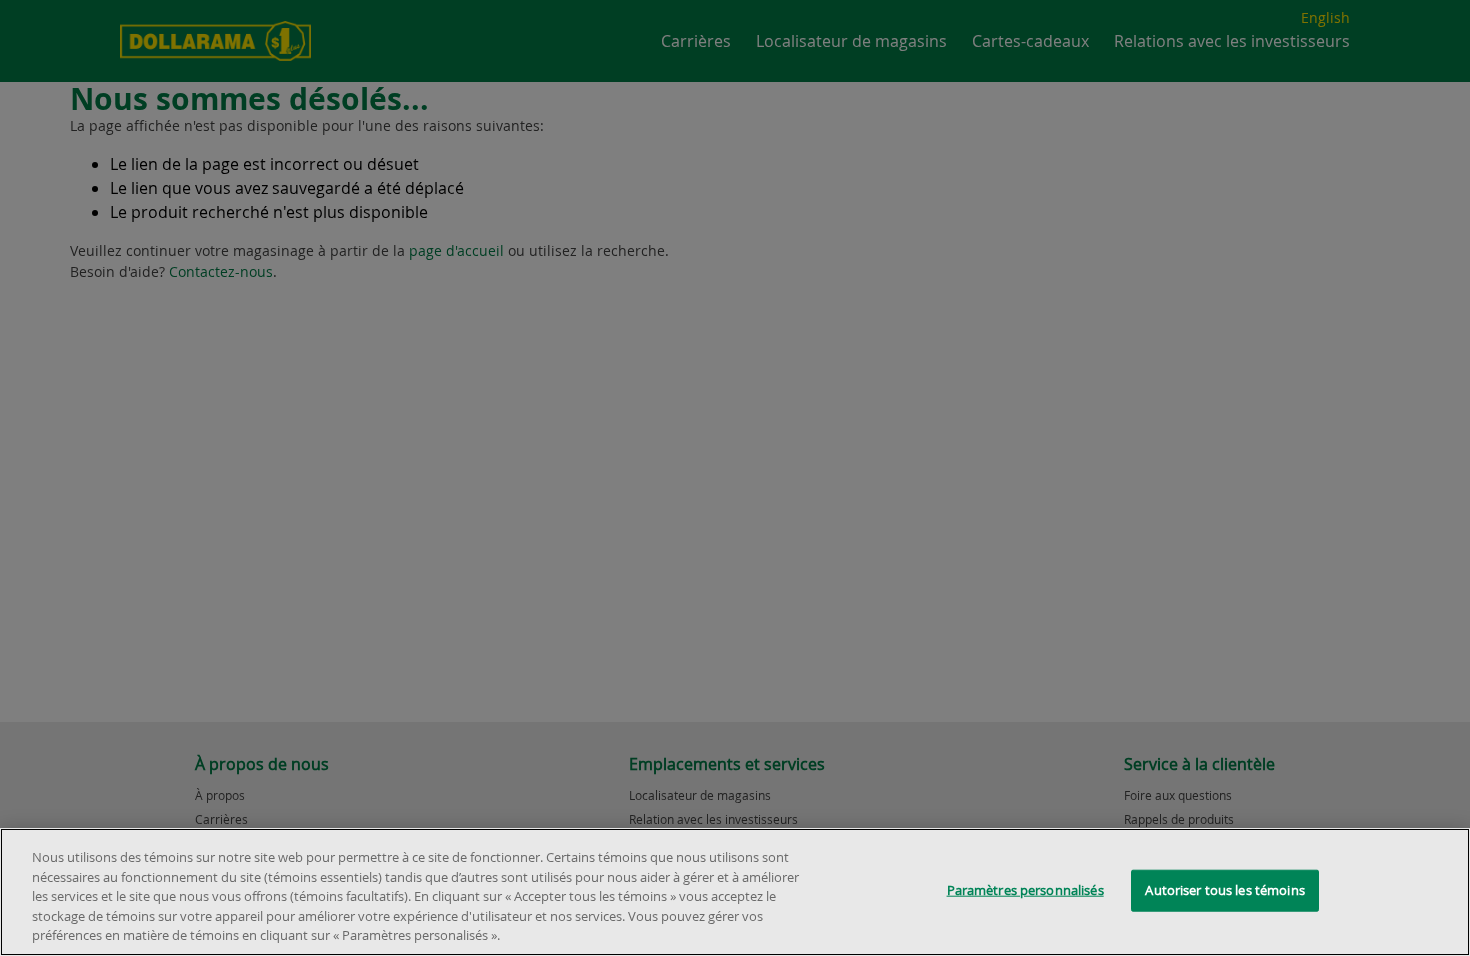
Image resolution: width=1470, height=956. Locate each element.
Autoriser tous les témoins (1224, 890)
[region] (735, 892)
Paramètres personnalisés (1025, 890)
